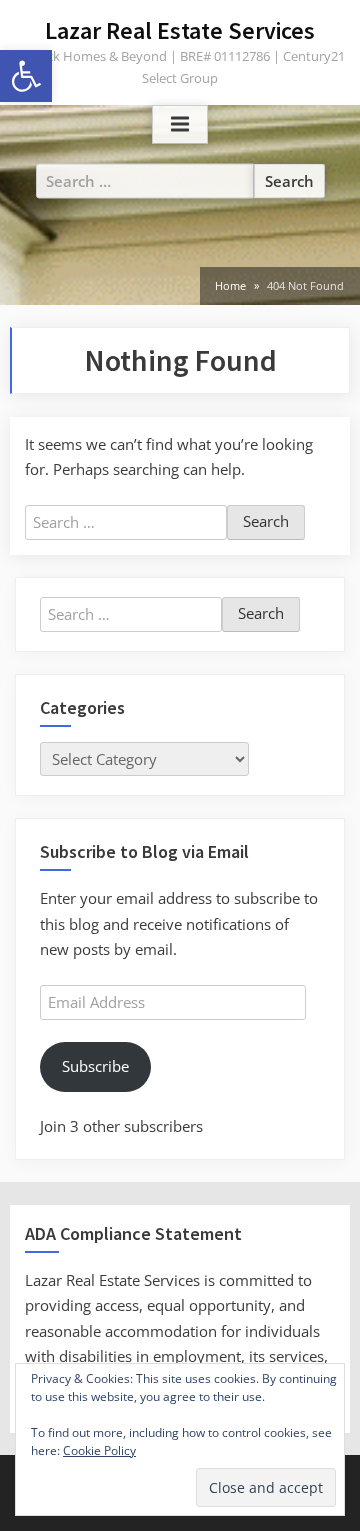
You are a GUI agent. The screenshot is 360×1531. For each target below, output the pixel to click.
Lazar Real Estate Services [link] (180, 30)
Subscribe (95, 1066)
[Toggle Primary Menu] (180, 125)
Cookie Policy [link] (99, 1450)
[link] (26, 76)
